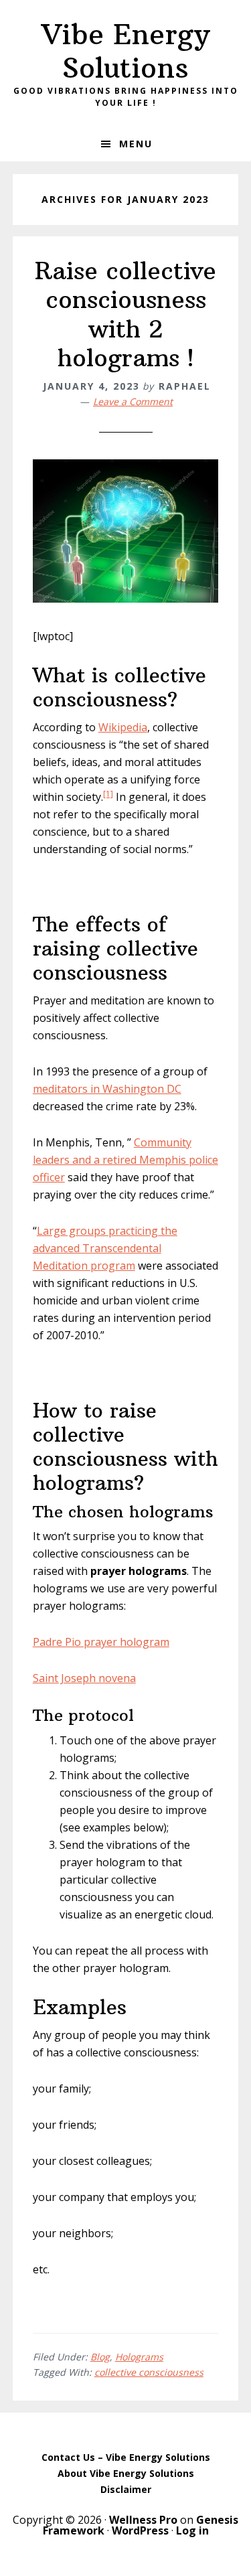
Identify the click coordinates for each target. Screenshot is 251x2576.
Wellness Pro (143, 2520)
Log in (192, 2530)
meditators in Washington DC (107, 1089)
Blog (100, 2357)
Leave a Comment (133, 401)
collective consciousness (149, 2372)
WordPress (140, 2530)
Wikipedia (123, 727)
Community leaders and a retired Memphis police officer (125, 1160)
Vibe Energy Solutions (125, 51)
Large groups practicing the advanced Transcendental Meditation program (105, 1248)
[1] (108, 794)
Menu (136, 144)
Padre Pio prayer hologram (101, 1642)
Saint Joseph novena (84, 1678)
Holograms (139, 2357)
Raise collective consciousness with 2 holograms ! (125, 314)
